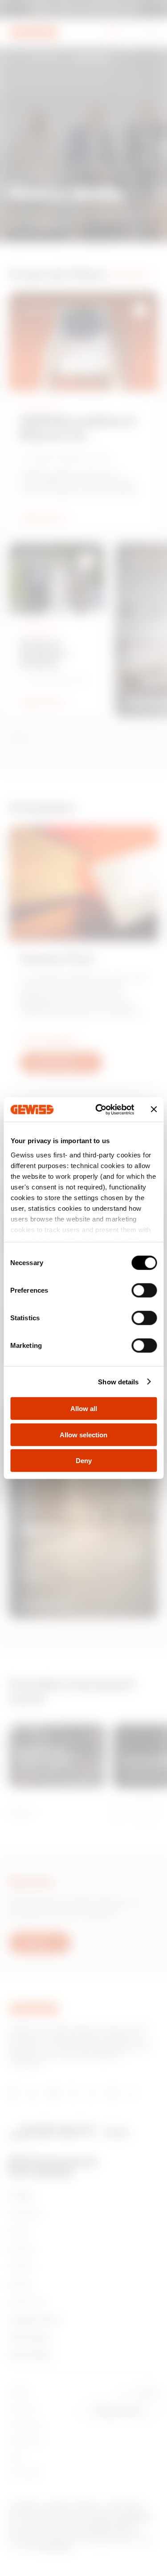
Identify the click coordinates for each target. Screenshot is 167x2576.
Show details (118, 1381)
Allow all (84, 1409)
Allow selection (83, 1434)
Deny (84, 1461)
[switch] (144, 1290)
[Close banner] (154, 1109)
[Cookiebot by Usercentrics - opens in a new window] (100, 1109)
